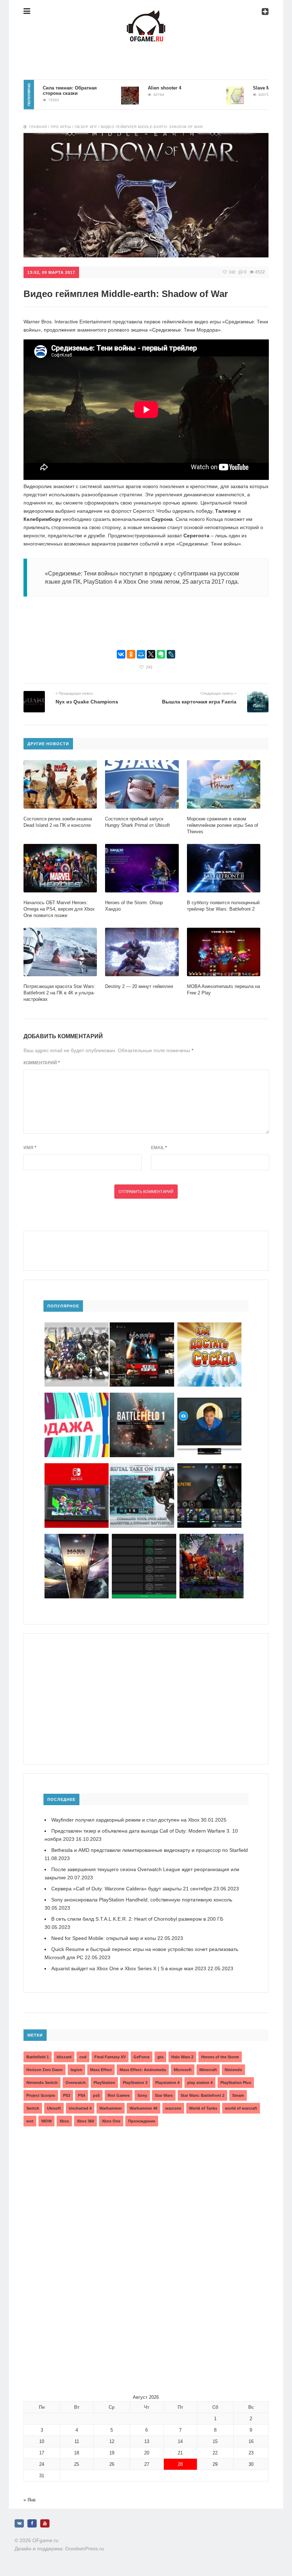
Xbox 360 (85, 2121)
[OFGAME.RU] (146, 16)
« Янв (30, 2500)
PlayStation (104, 2083)
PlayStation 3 (135, 2083)
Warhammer (111, 2108)
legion (76, 2070)
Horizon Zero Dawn (45, 2070)
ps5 (96, 2095)
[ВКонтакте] (121, 654)
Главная (38, 127)
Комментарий (42, 1063)
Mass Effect (101, 2070)
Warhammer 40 (144, 2108)
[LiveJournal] (171, 654)
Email (159, 1148)
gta (160, 2057)
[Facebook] (32, 2523)
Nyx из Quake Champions (87, 702)
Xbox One (111, 2121)
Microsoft (183, 2070)
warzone (173, 2108)
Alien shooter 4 (130, 88)
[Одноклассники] (131, 654)
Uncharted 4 (80, 2108)
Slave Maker (231, 88)
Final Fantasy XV (110, 2057)
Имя (30, 1148)
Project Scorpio (41, 2095)
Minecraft (208, 2070)
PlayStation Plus (236, 2083)
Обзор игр (86, 127)
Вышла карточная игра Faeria (199, 702)
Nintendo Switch (42, 2083)
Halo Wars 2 (182, 2057)
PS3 (67, 2095)
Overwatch (76, 2083)
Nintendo (233, 2070)
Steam (238, 2095)
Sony (142, 2095)
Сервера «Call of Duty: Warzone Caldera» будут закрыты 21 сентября (132, 1889)
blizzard (64, 2057)
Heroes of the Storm (220, 2057)
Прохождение (142, 2121)
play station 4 (200, 2083)
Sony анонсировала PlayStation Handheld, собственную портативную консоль (142, 1900)
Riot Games (119, 2095)
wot (30, 2121)
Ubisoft (54, 2108)
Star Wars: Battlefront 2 (202, 2095)
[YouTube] (45, 2523)
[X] (151, 654)
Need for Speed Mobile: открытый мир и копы (104, 1938)
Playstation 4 (167, 2083)
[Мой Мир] (141, 654)
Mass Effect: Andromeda (143, 2070)
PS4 (82, 2095)
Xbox (64, 2121)
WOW (46, 2121)
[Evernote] (161, 654)
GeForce (142, 2057)
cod (83, 2057)
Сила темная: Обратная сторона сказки (35, 91)
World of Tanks (203, 2108)
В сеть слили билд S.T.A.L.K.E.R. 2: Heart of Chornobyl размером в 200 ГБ (137, 1919)
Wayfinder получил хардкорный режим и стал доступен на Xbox (125, 1820)
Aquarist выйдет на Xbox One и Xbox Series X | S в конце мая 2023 (129, 1968)
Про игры (61, 127)
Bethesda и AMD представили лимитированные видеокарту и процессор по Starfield (150, 1850)
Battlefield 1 (38, 2057)
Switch (33, 2108)
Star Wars (164, 2095)
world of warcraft (241, 2108)
